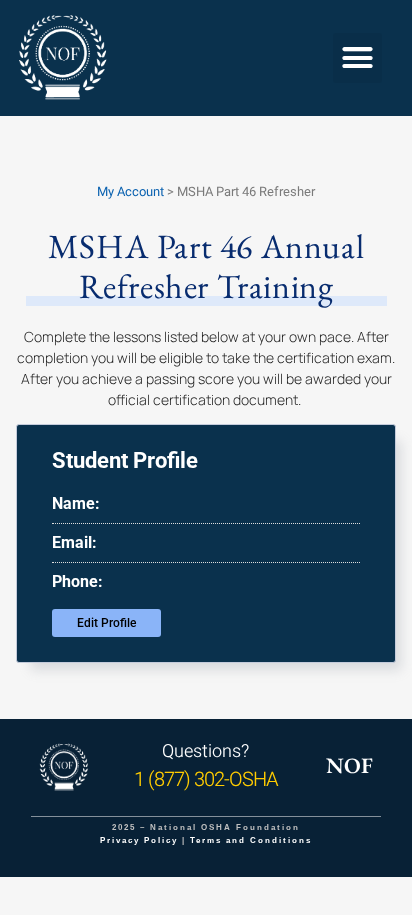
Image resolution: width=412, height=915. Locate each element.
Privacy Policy (139, 840)
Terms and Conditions (251, 840)
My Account (130, 191)
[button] (358, 58)
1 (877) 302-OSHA (206, 779)
